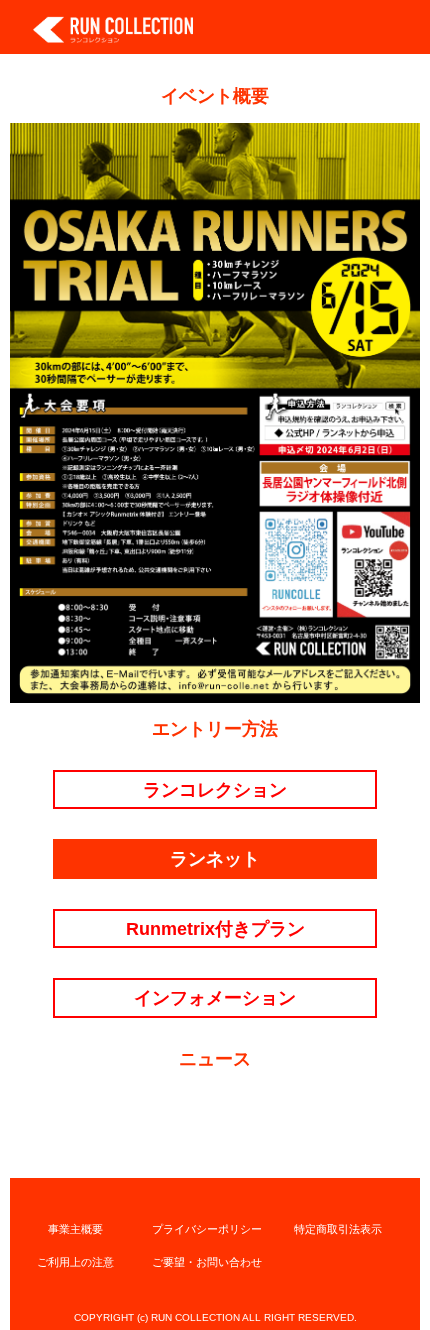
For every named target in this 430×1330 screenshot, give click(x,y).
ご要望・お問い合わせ (207, 1262)
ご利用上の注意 (75, 1262)
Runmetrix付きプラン (215, 928)
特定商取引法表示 (338, 1229)
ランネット (215, 858)
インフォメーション (215, 997)
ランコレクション (215, 789)
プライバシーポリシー (207, 1229)
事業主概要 (75, 1229)
